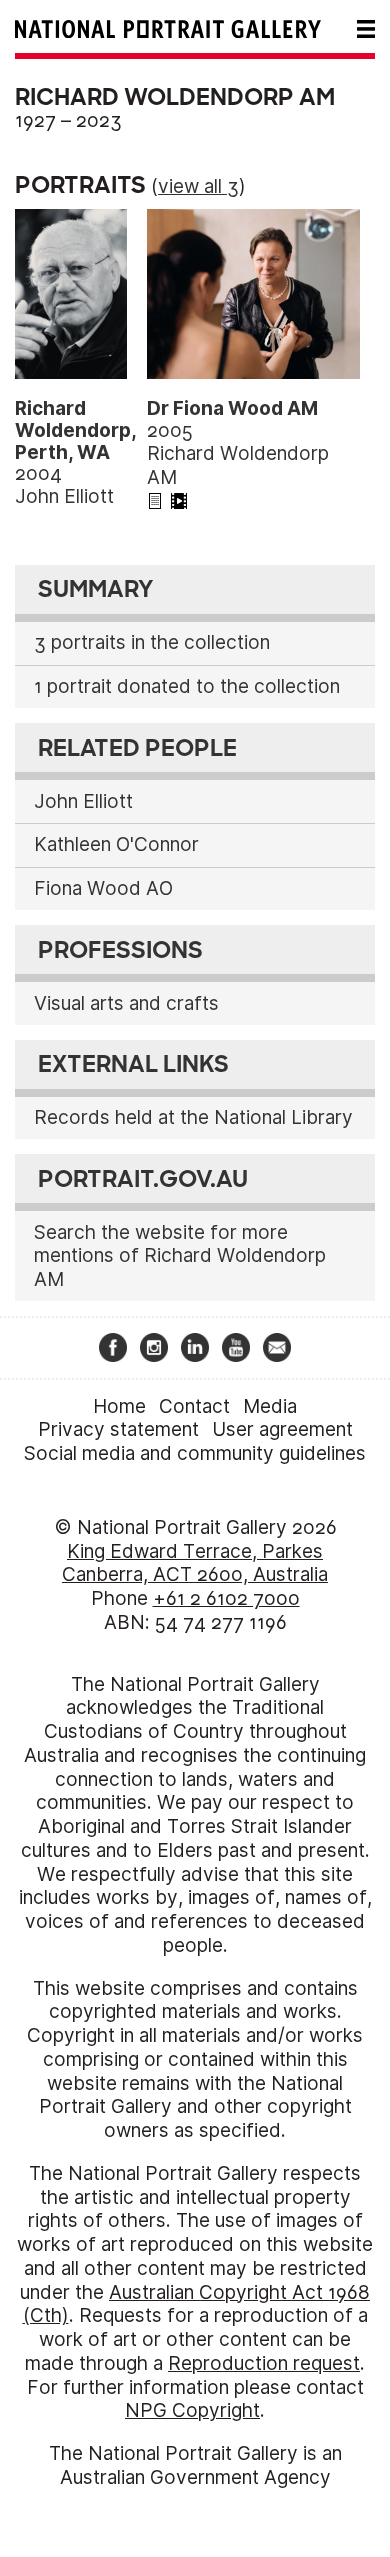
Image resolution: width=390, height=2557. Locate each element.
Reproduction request (264, 2363)
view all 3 (198, 186)
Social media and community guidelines (195, 1453)
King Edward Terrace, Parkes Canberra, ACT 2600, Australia (195, 1563)
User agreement (282, 1429)
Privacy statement (118, 1429)
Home (119, 1406)
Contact (194, 1406)
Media (270, 1406)
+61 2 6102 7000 (226, 1598)
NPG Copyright (192, 2410)
